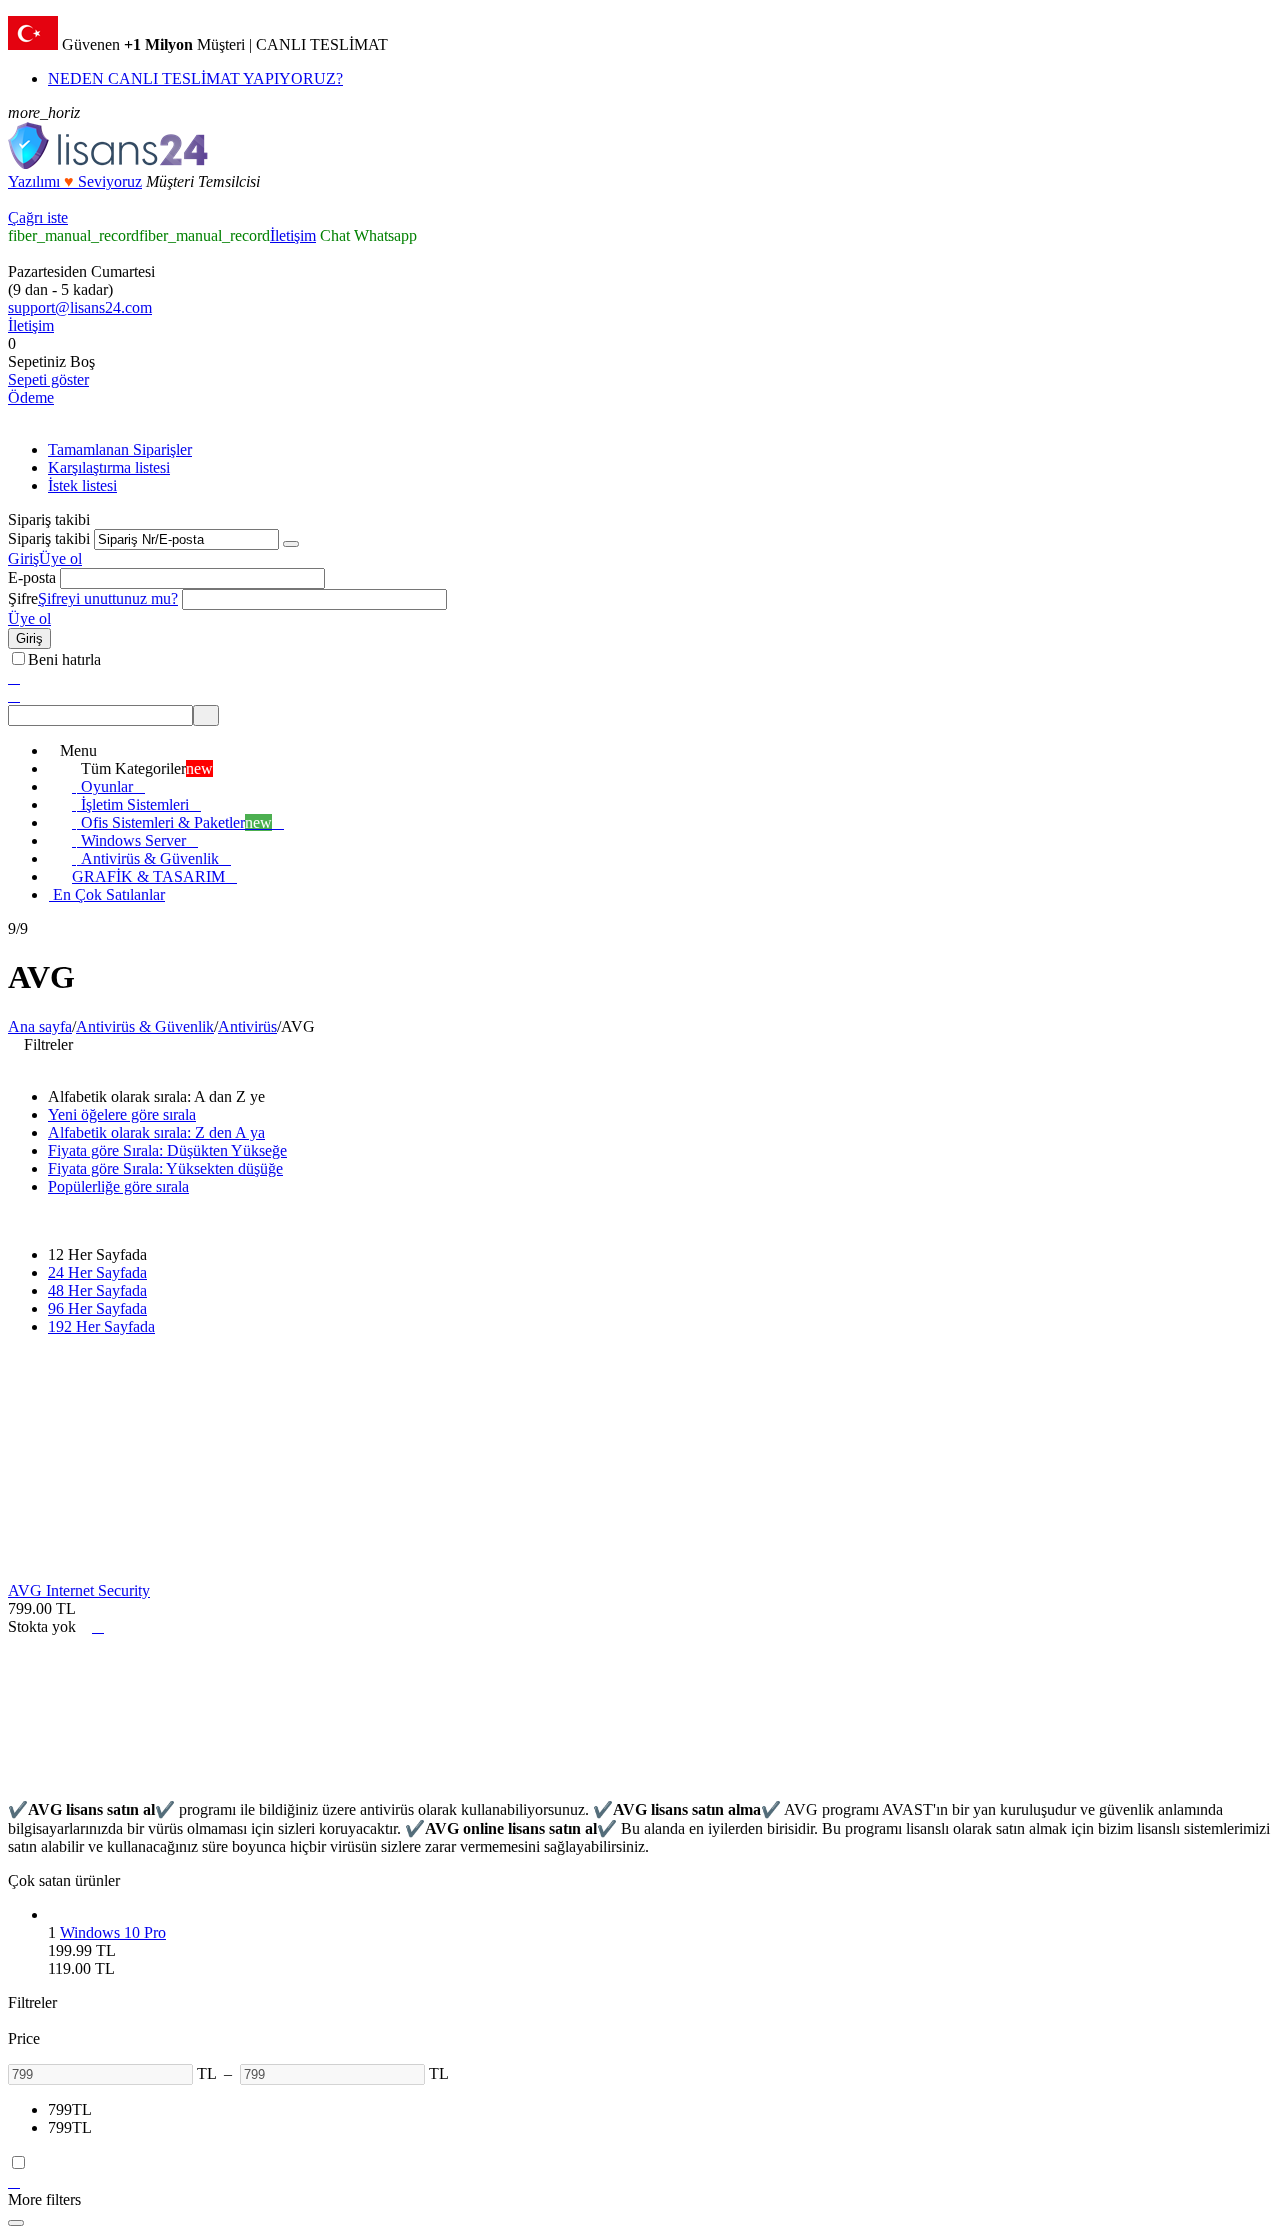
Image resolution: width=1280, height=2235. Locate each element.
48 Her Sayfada (97, 1290)
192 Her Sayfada (101, 1326)
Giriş (23, 558)
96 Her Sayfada (97, 1308)
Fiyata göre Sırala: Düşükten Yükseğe (167, 1150)
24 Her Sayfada (97, 1272)
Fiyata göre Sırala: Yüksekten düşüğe (165, 1168)
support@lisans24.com (80, 307)
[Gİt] (291, 544)
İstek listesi (82, 485)
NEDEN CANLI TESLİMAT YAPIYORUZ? (195, 78)
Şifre (23, 598)
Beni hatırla (64, 659)
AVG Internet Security (79, 1590)
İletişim (293, 235)
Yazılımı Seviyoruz (75, 181)
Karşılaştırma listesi (109, 467)
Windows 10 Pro (113, 1932)
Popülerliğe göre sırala (118, 1186)
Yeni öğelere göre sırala (122, 1114)
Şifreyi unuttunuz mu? (108, 598)
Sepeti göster (48, 379)
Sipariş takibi (49, 538)
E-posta (32, 577)
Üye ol (60, 558)
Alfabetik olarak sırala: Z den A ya (156, 1132)
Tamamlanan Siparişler (120, 449)
